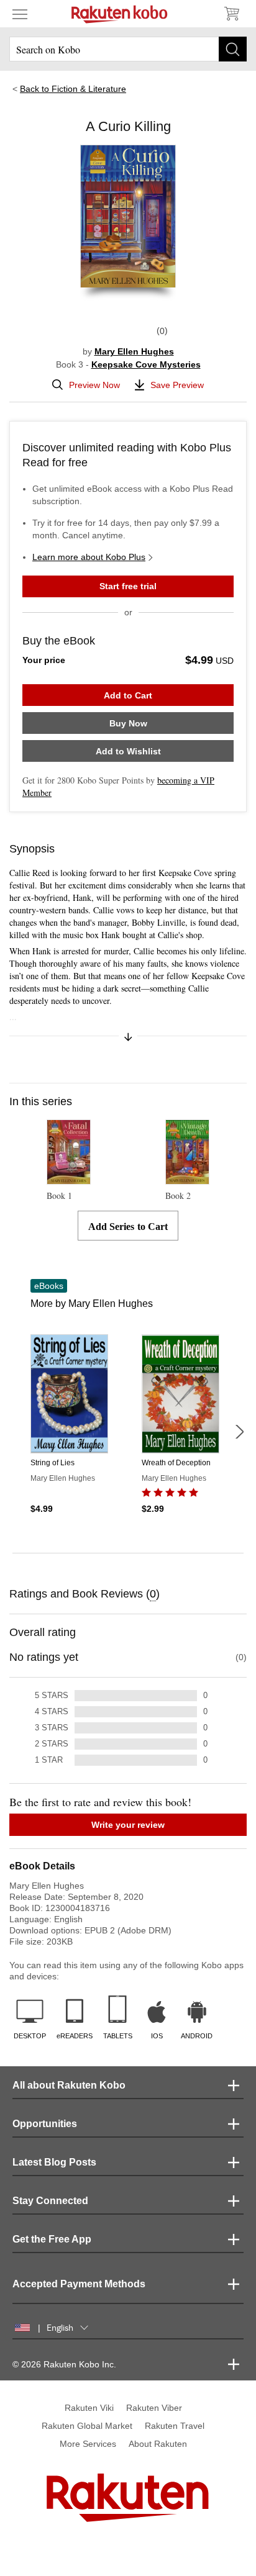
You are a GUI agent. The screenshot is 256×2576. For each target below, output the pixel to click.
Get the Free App (52, 2239)
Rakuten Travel (175, 2426)
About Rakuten (158, 2444)
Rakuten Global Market (87, 2426)
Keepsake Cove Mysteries (146, 364)
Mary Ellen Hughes (134, 351)
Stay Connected (50, 2201)
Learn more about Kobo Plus (89, 557)
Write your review (128, 1825)
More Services (88, 2444)
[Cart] (231, 14)
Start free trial (128, 586)
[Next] (239, 1432)
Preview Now (94, 385)
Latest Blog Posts (54, 2162)
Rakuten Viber (154, 2408)
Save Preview (177, 385)
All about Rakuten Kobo (69, 2085)
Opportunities (45, 2124)
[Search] (233, 49)
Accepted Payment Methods (79, 2284)
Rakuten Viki (89, 2408)
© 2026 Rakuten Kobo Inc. (64, 2364)
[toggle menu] (20, 14)
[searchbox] (128, 49)
